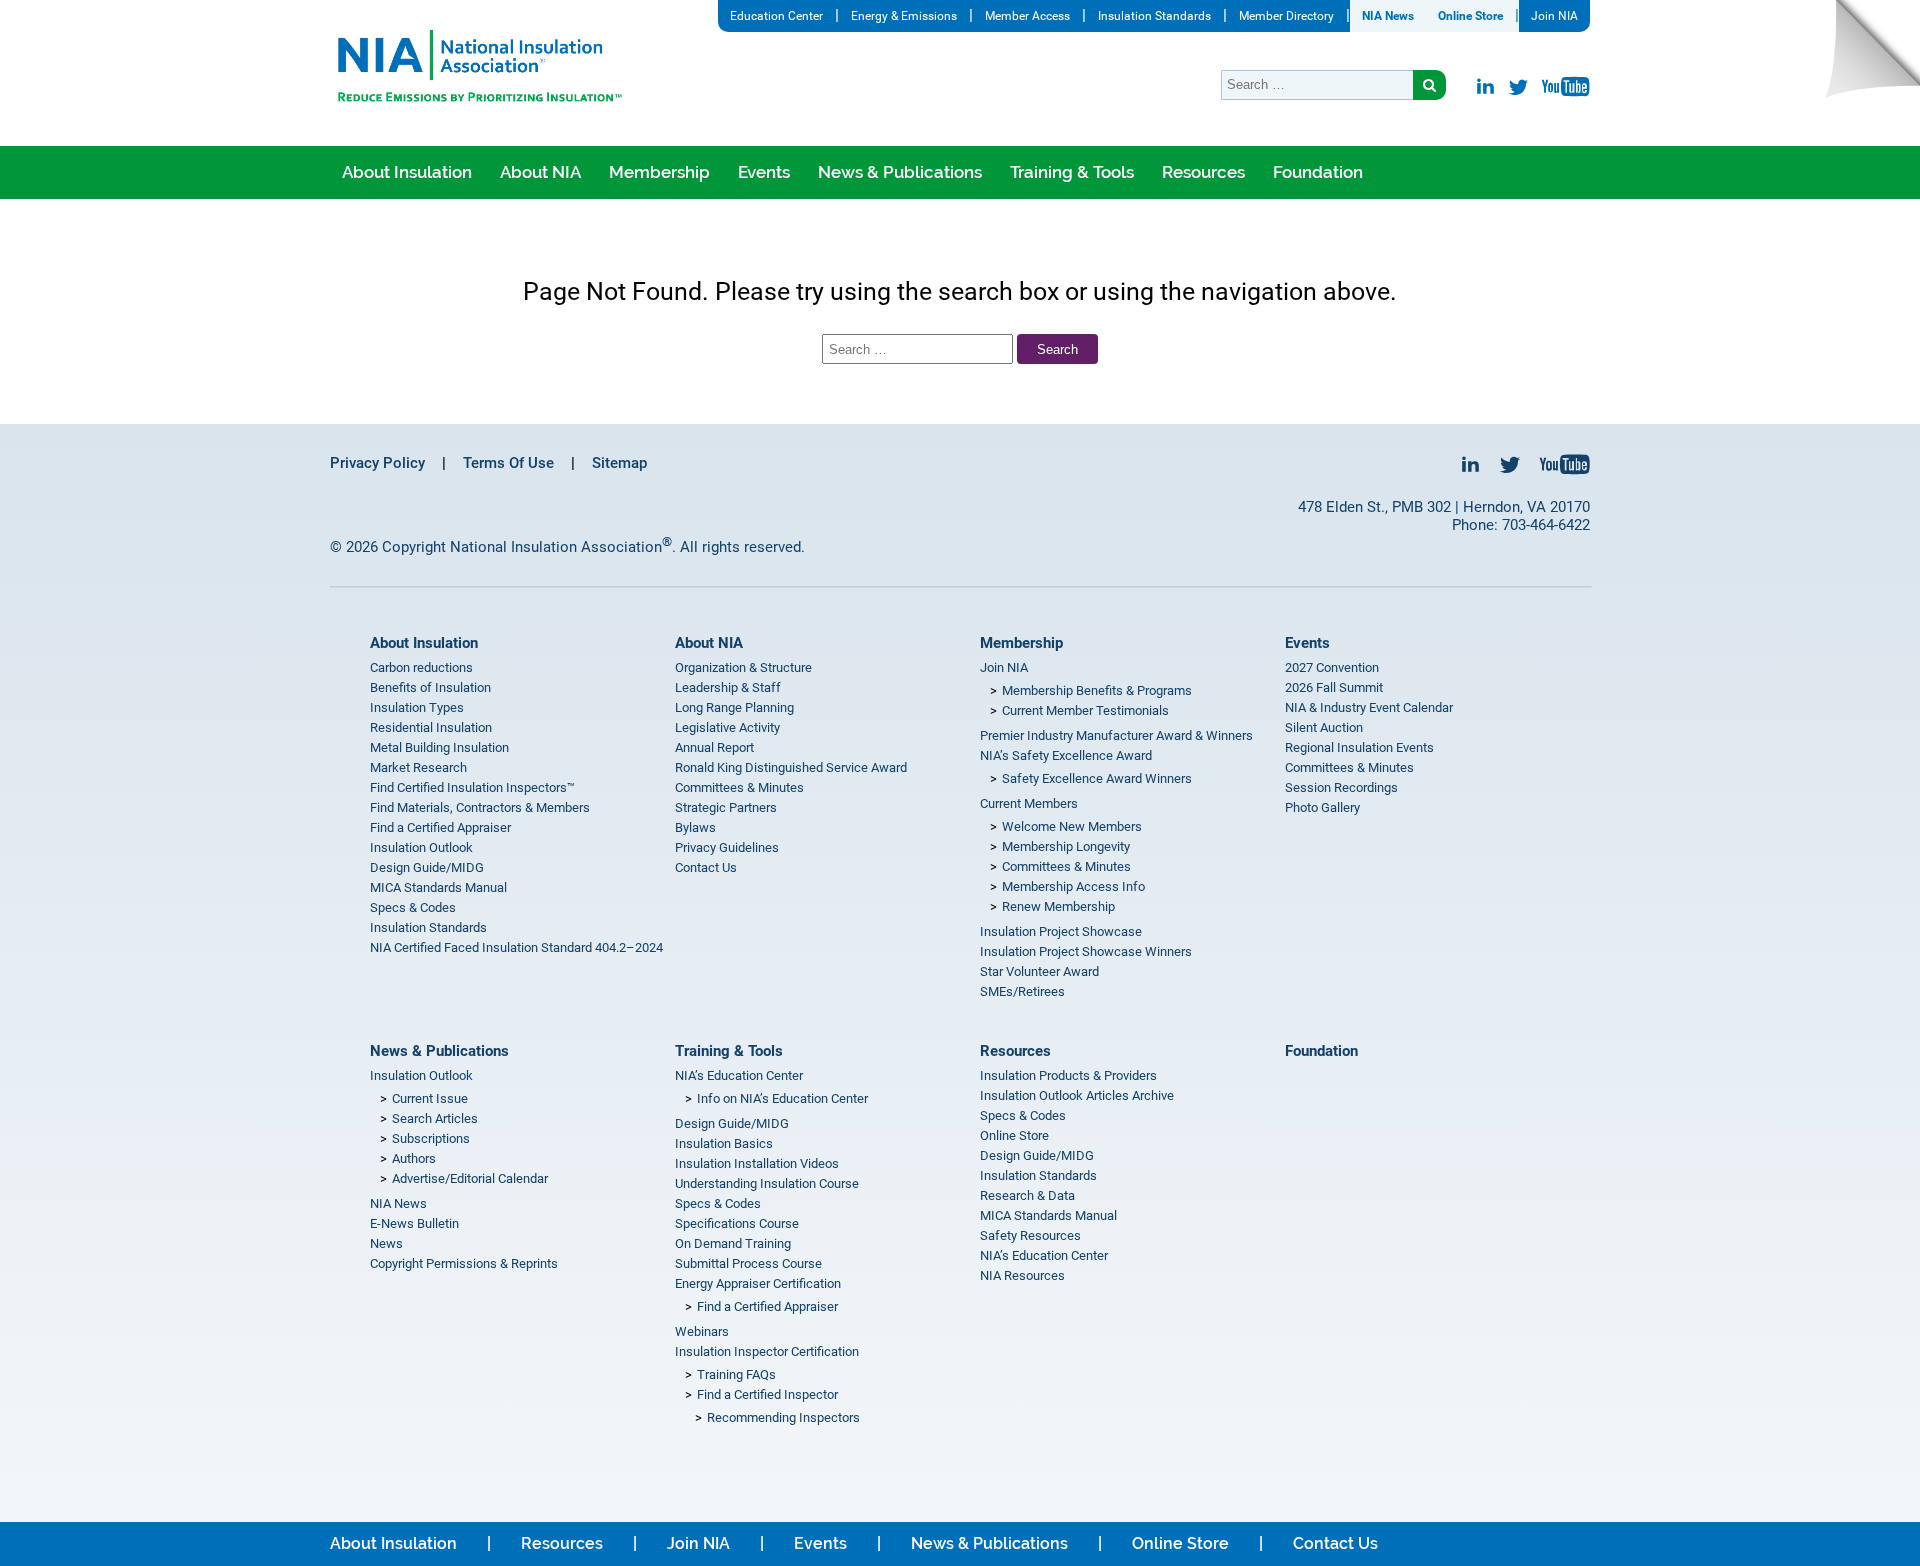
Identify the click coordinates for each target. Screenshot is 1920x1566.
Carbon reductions (421, 667)
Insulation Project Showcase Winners (1086, 951)
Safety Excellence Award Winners (1097, 778)
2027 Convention (1332, 667)
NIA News (1388, 16)
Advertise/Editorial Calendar (470, 1178)
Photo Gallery (1322, 807)
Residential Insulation (431, 727)
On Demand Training (733, 1243)
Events (764, 172)
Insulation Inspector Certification (767, 1351)
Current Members (1029, 803)
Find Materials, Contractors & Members (480, 807)
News (386, 1243)
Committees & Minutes (739, 787)
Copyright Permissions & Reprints (464, 1263)
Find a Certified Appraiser (440, 827)
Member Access (1027, 16)
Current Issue (430, 1098)
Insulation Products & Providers (1068, 1075)
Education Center (776, 16)
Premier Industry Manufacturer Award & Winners (1116, 735)
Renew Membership (1058, 906)
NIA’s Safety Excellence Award (1066, 755)
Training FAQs (736, 1374)
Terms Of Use (508, 463)
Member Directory (1286, 16)
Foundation (1318, 172)
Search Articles (435, 1118)
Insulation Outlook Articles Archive (1077, 1095)
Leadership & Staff (728, 687)
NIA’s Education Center (739, 1075)
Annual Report (714, 747)
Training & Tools (1072, 172)
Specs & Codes (413, 907)
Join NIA (1554, 16)
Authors (414, 1158)
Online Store (1470, 16)
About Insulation (407, 172)
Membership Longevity (1066, 846)
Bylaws (695, 827)
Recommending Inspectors (783, 1417)
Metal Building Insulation (439, 747)
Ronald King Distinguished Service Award (791, 767)
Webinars (702, 1331)
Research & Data (1027, 1195)
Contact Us (706, 867)
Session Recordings (1341, 787)
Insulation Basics (724, 1143)
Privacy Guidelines (727, 847)
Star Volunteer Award (1039, 971)
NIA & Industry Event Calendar (1369, 707)
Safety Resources (1030, 1235)
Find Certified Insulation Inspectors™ (472, 787)
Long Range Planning (734, 707)
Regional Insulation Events (1359, 747)
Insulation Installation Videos (757, 1163)
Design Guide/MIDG (427, 867)
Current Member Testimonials (1085, 710)
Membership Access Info (1073, 886)
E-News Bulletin (414, 1223)
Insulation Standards (1154, 16)
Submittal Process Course (748, 1263)
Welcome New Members (1072, 826)
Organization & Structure (743, 667)
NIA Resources (1022, 1275)
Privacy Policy (377, 463)
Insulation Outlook (421, 847)
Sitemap (619, 463)
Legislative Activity (727, 727)
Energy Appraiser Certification (758, 1283)
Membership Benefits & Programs (1097, 690)
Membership (659, 172)
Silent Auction (1324, 727)
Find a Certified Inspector (767, 1394)
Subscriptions (431, 1138)
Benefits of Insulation (430, 687)
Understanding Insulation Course (767, 1183)
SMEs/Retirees (1022, 991)
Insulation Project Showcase (1061, 931)
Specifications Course (737, 1223)
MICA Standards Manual (438, 887)
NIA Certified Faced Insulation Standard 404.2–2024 (516, 947)
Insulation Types (417, 707)
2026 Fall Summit (1334, 687)
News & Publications (900, 172)
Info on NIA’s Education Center (782, 1098)
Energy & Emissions (904, 16)
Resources (1203, 172)
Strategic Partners (726, 807)
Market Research (418, 767)
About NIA (540, 172)
